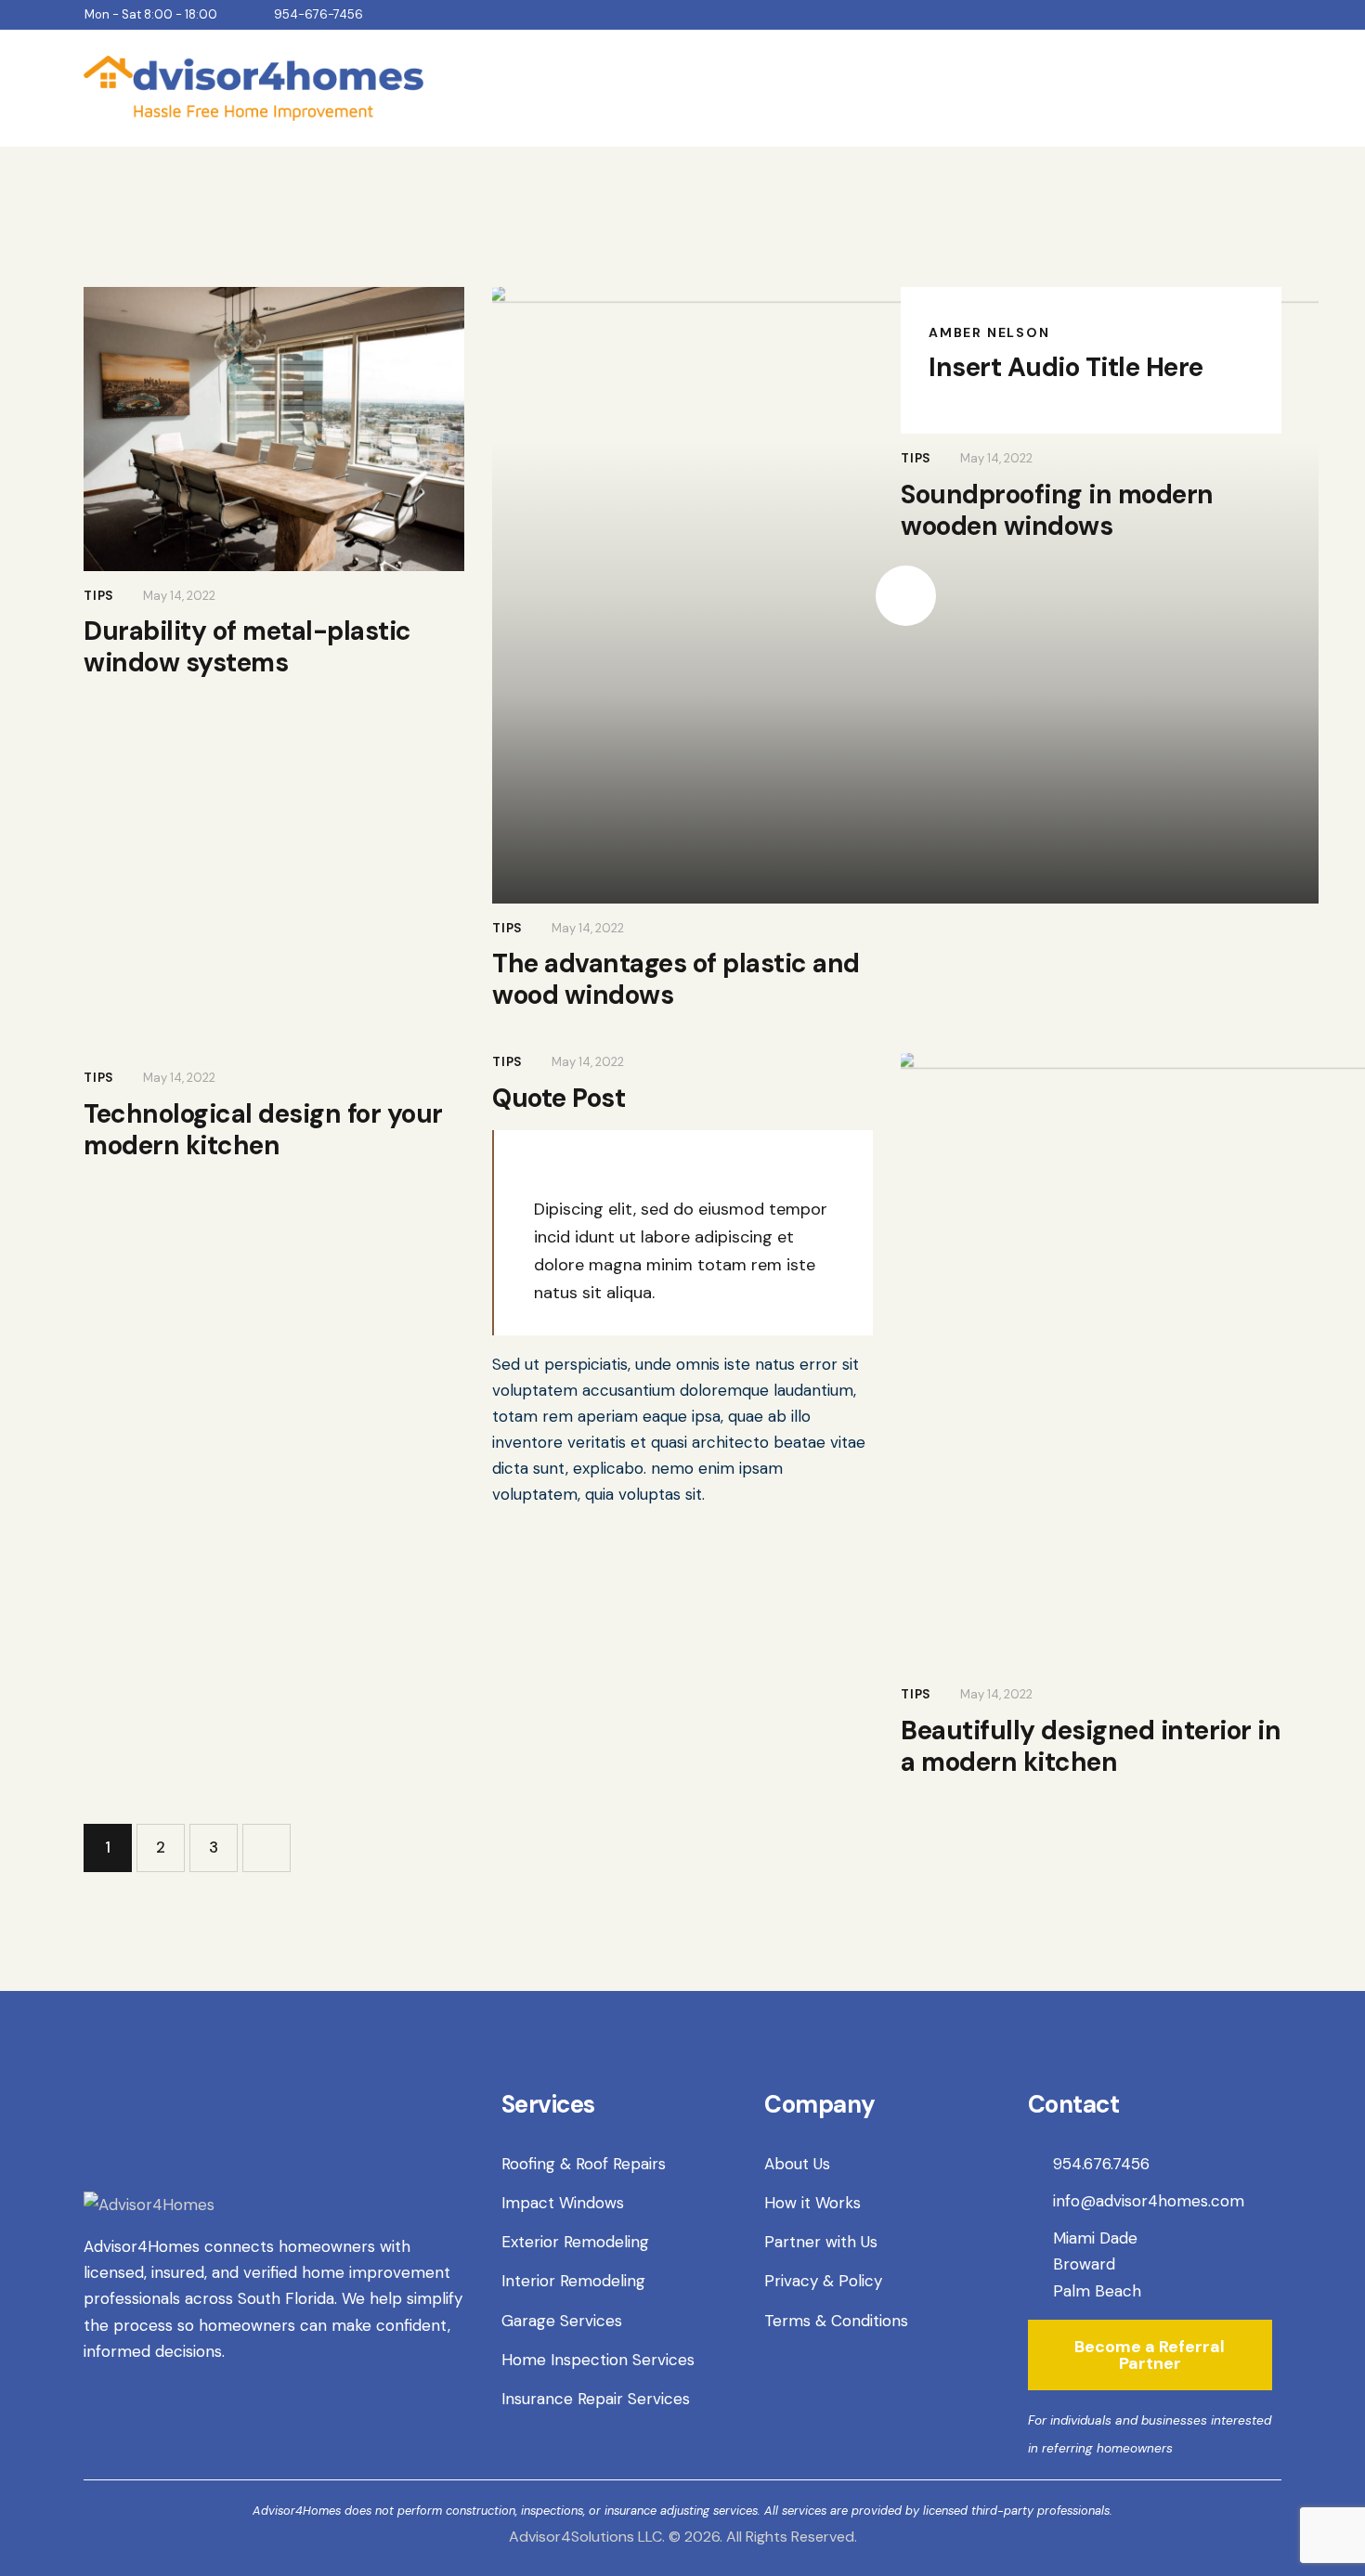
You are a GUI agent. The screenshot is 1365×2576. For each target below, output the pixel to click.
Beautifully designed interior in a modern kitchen (1091, 1747)
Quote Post (559, 1099)
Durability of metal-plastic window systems (247, 647)
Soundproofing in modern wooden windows (1057, 511)
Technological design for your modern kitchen (263, 1130)
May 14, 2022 (179, 596)
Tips (99, 596)
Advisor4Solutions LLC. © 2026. (616, 2537)
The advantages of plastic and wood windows (676, 980)
